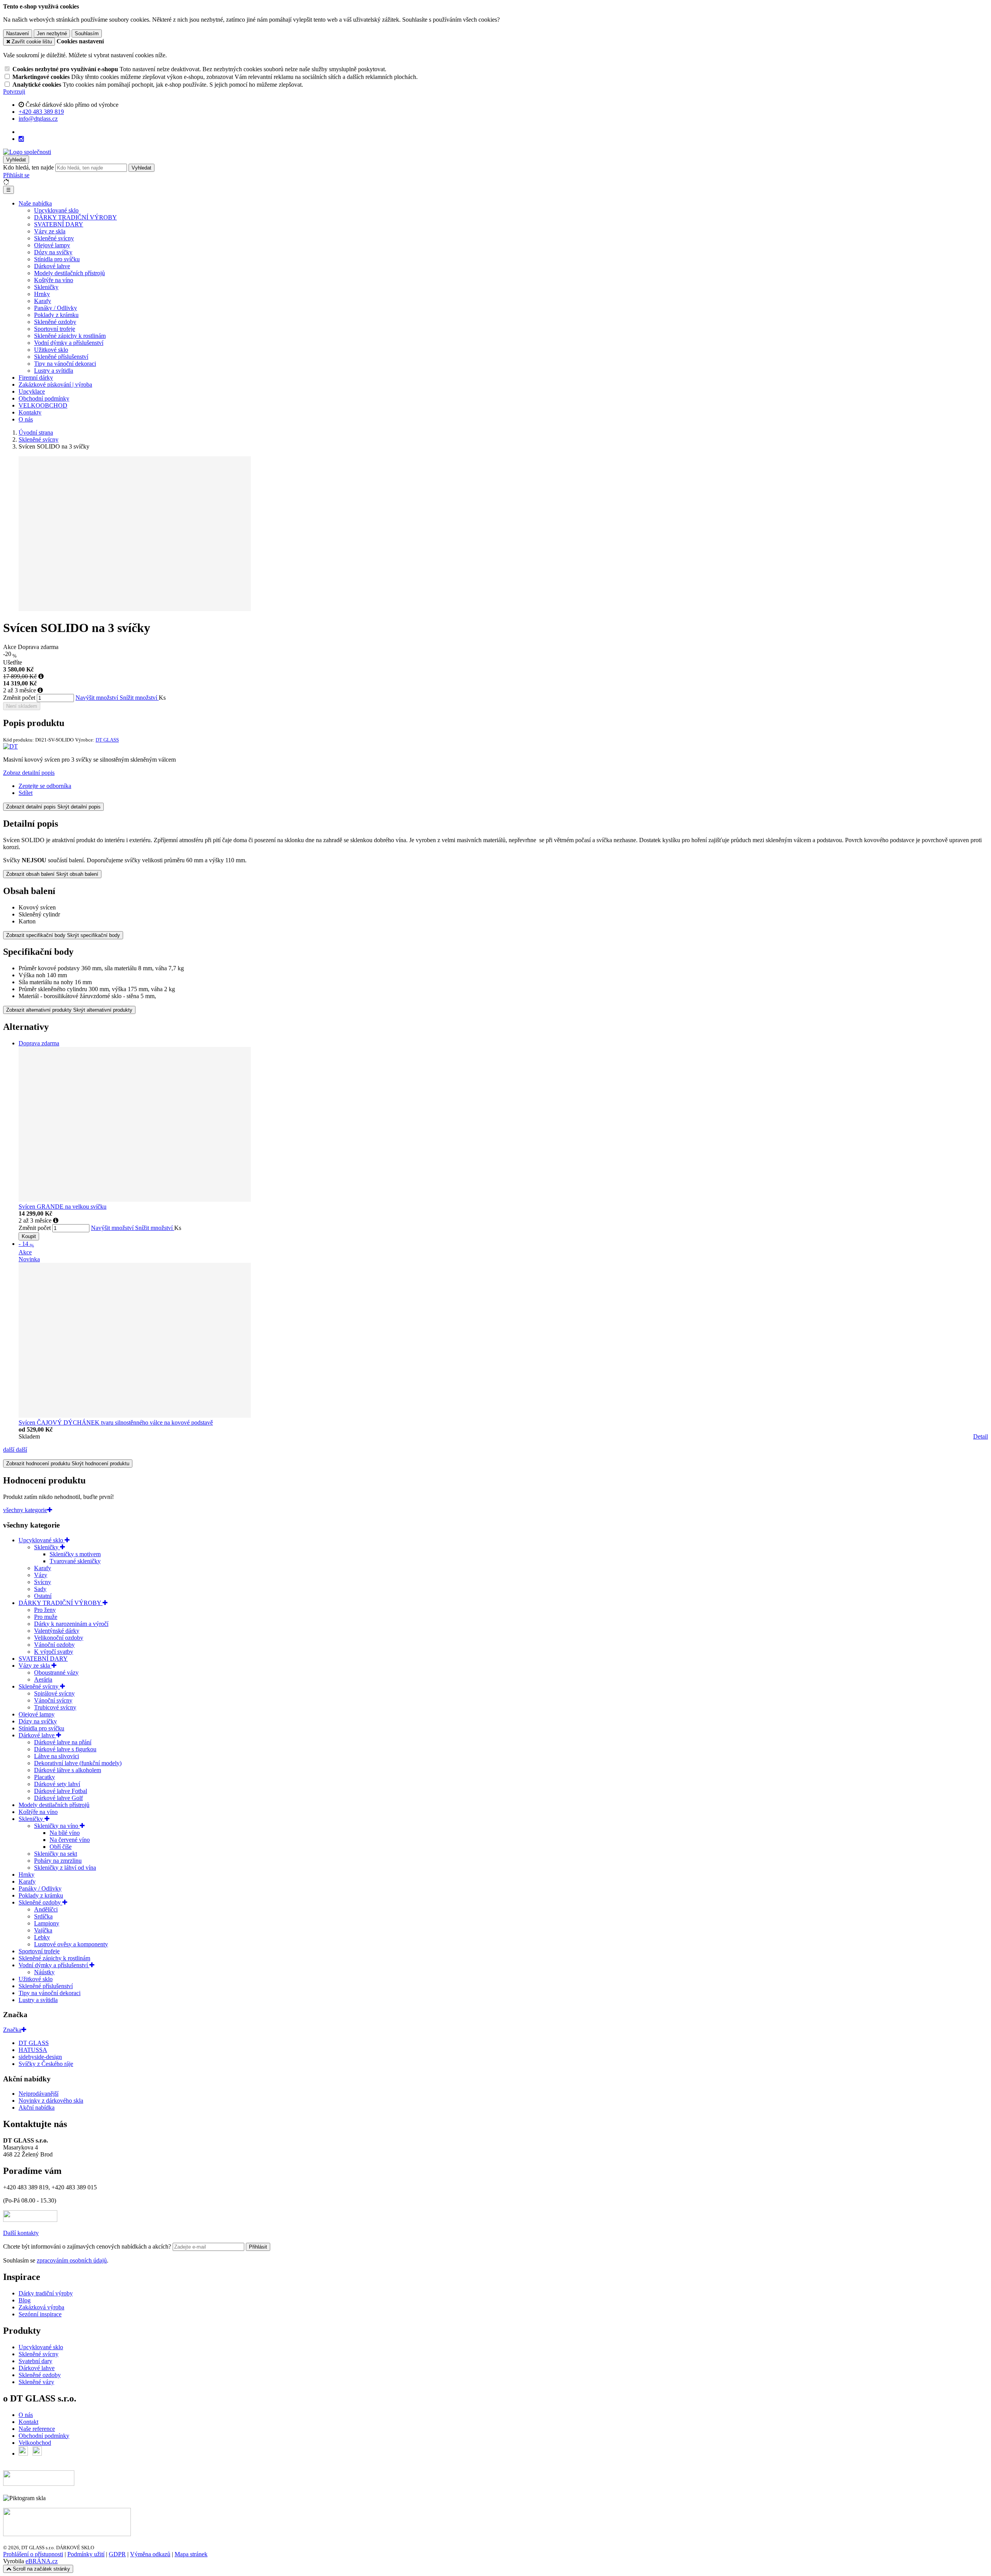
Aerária (43, 1679)
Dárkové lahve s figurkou (65, 1749)
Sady (40, 1589)
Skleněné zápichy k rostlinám (70, 336)
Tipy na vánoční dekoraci (65, 364)
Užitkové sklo (51, 350)
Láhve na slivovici (57, 1756)
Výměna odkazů (150, 2554)
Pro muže (46, 1617)
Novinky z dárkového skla (51, 2101)
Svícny (43, 1582)
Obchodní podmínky (44, 398)
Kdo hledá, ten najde (28, 167)
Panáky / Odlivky (56, 308)
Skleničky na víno (57, 1826)
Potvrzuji (14, 92)
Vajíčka (43, 1930)
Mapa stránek (191, 2554)
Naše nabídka (35, 203)
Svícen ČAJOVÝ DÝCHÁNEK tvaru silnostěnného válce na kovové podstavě (116, 1422)
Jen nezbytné (52, 33)
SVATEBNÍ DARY (59, 224)
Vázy (41, 1575)
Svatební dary (35, 2361)
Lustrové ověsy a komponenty (71, 1944)
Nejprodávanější (39, 2094)
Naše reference (37, 2429)
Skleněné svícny (54, 238)
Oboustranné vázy (56, 1673)
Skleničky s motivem (75, 1554)
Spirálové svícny (54, 1693)
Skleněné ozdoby (55, 322)
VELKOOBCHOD (43, 405)
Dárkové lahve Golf (58, 1798)
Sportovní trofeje (55, 329)
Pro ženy (45, 1610)
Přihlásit (258, 2247)
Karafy (43, 301)
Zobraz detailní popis (29, 773)
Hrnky (42, 294)
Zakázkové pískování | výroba (55, 385)
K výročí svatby (54, 1652)
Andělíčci (46, 1909)
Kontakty (30, 412)
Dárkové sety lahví (57, 1784)
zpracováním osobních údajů (72, 2260)
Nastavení (18, 33)
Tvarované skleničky (75, 1561)
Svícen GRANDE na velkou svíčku (63, 1207)
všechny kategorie (25, 1510)
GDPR (117, 2554)
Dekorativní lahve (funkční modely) (78, 1763)
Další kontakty (21, 2233)
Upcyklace (32, 391)
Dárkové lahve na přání (63, 1742)
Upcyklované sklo (56, 210)
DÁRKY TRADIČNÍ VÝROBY (75, 217)
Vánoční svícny (53, 1700)
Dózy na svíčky (53, 252)
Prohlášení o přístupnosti (33, 2554)
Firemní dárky (36, 378)
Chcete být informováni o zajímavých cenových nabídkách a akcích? (88, 2246)
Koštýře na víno (54, 280)
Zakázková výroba (41, 2307)
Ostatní (43, 1596)
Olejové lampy (52, 245)
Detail (981, 1436)
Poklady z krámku (56, 315)
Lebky (42, 1937)
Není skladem (22, 706)
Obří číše (61, 1847)
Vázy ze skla (50, 231)
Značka (12, 2030)
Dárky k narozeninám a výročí (71, 1624)
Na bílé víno (65, 1833)
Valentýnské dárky (57, 1631)
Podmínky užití (86, 2554)
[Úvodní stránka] (27, 152)
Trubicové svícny (55, 1707)
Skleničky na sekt (56, 1854)
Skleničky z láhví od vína (65, 1868)
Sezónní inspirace (40, 2314)
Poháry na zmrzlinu (58, 1861)
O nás (26, 419)
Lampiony (47, 1923)
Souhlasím (87, 33)
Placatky (45, 1777)
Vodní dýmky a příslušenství (69, 343)
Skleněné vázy (36, 2382)
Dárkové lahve (52, 266)
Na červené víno (70, 1840)
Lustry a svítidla (54, 371)
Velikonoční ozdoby (59, 1638)
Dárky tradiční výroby (46, 2293)
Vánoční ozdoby (54, 1645)
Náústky (44, 1972)
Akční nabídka (37, 2108)
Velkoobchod (35, 2443)
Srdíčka (43, 1916)
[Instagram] (21, 139)
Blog (25, 2300)
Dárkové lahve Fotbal (61, 1791)
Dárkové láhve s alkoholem (68, 1770)
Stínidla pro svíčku (57, 259)
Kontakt (28, 2422)
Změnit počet (19, 698)
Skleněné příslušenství (61, 357)
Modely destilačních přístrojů (69, 273)
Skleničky (46, 287)
